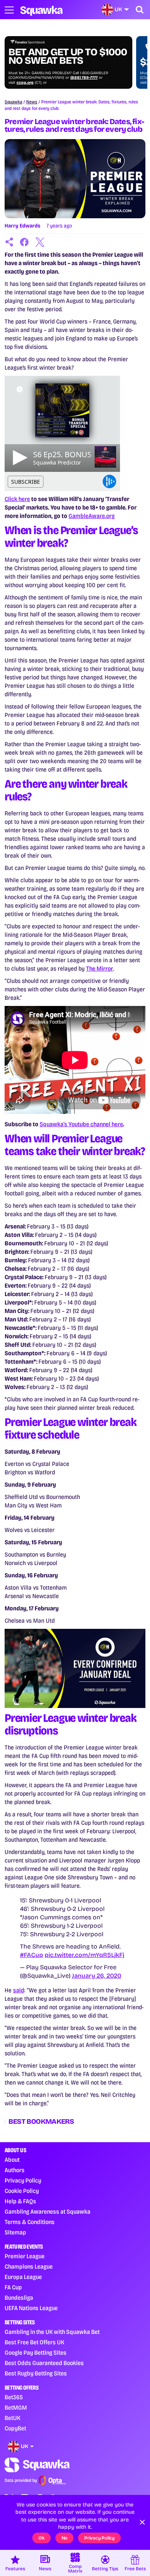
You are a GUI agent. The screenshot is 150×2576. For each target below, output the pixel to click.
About (12, 2160)
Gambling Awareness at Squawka (47, 2212)
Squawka (13, 102)
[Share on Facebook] (25, 242)
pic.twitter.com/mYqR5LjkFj (84, 1955)
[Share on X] (40, 242)
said (19, 1990)
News (32, 102)
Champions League (29, 2266)
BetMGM (16, 2408)
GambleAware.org (92, 516)
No (65, 2538)
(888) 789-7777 (84, 78)
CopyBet (15, 2428)
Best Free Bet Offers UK (34, 2342)
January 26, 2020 (97, 1976)
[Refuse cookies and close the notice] (142, 2522)
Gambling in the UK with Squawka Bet (52, 2332)
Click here (17, 499)
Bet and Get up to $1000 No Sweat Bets (68, 56)
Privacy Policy (23, 2180)
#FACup (32, 1955)
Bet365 (14, 2397)
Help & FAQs (20, 2201)
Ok (42, 2538)
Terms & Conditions (30, 2222)
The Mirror (100, 968)
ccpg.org (25, 83)
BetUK (12, 2418)
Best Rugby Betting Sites (36, 2373)
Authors (15, 2170)
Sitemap (15, 2232)
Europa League (23, 2277)
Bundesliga (19, 2298)
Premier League (25, 2256)
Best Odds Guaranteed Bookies (44, 2363)
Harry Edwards (22, 226)
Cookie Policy (22, 2191)
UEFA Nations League (31, 2308)
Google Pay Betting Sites (36, 2353)
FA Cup (13, 2287)
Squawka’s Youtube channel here (81, 1124)
